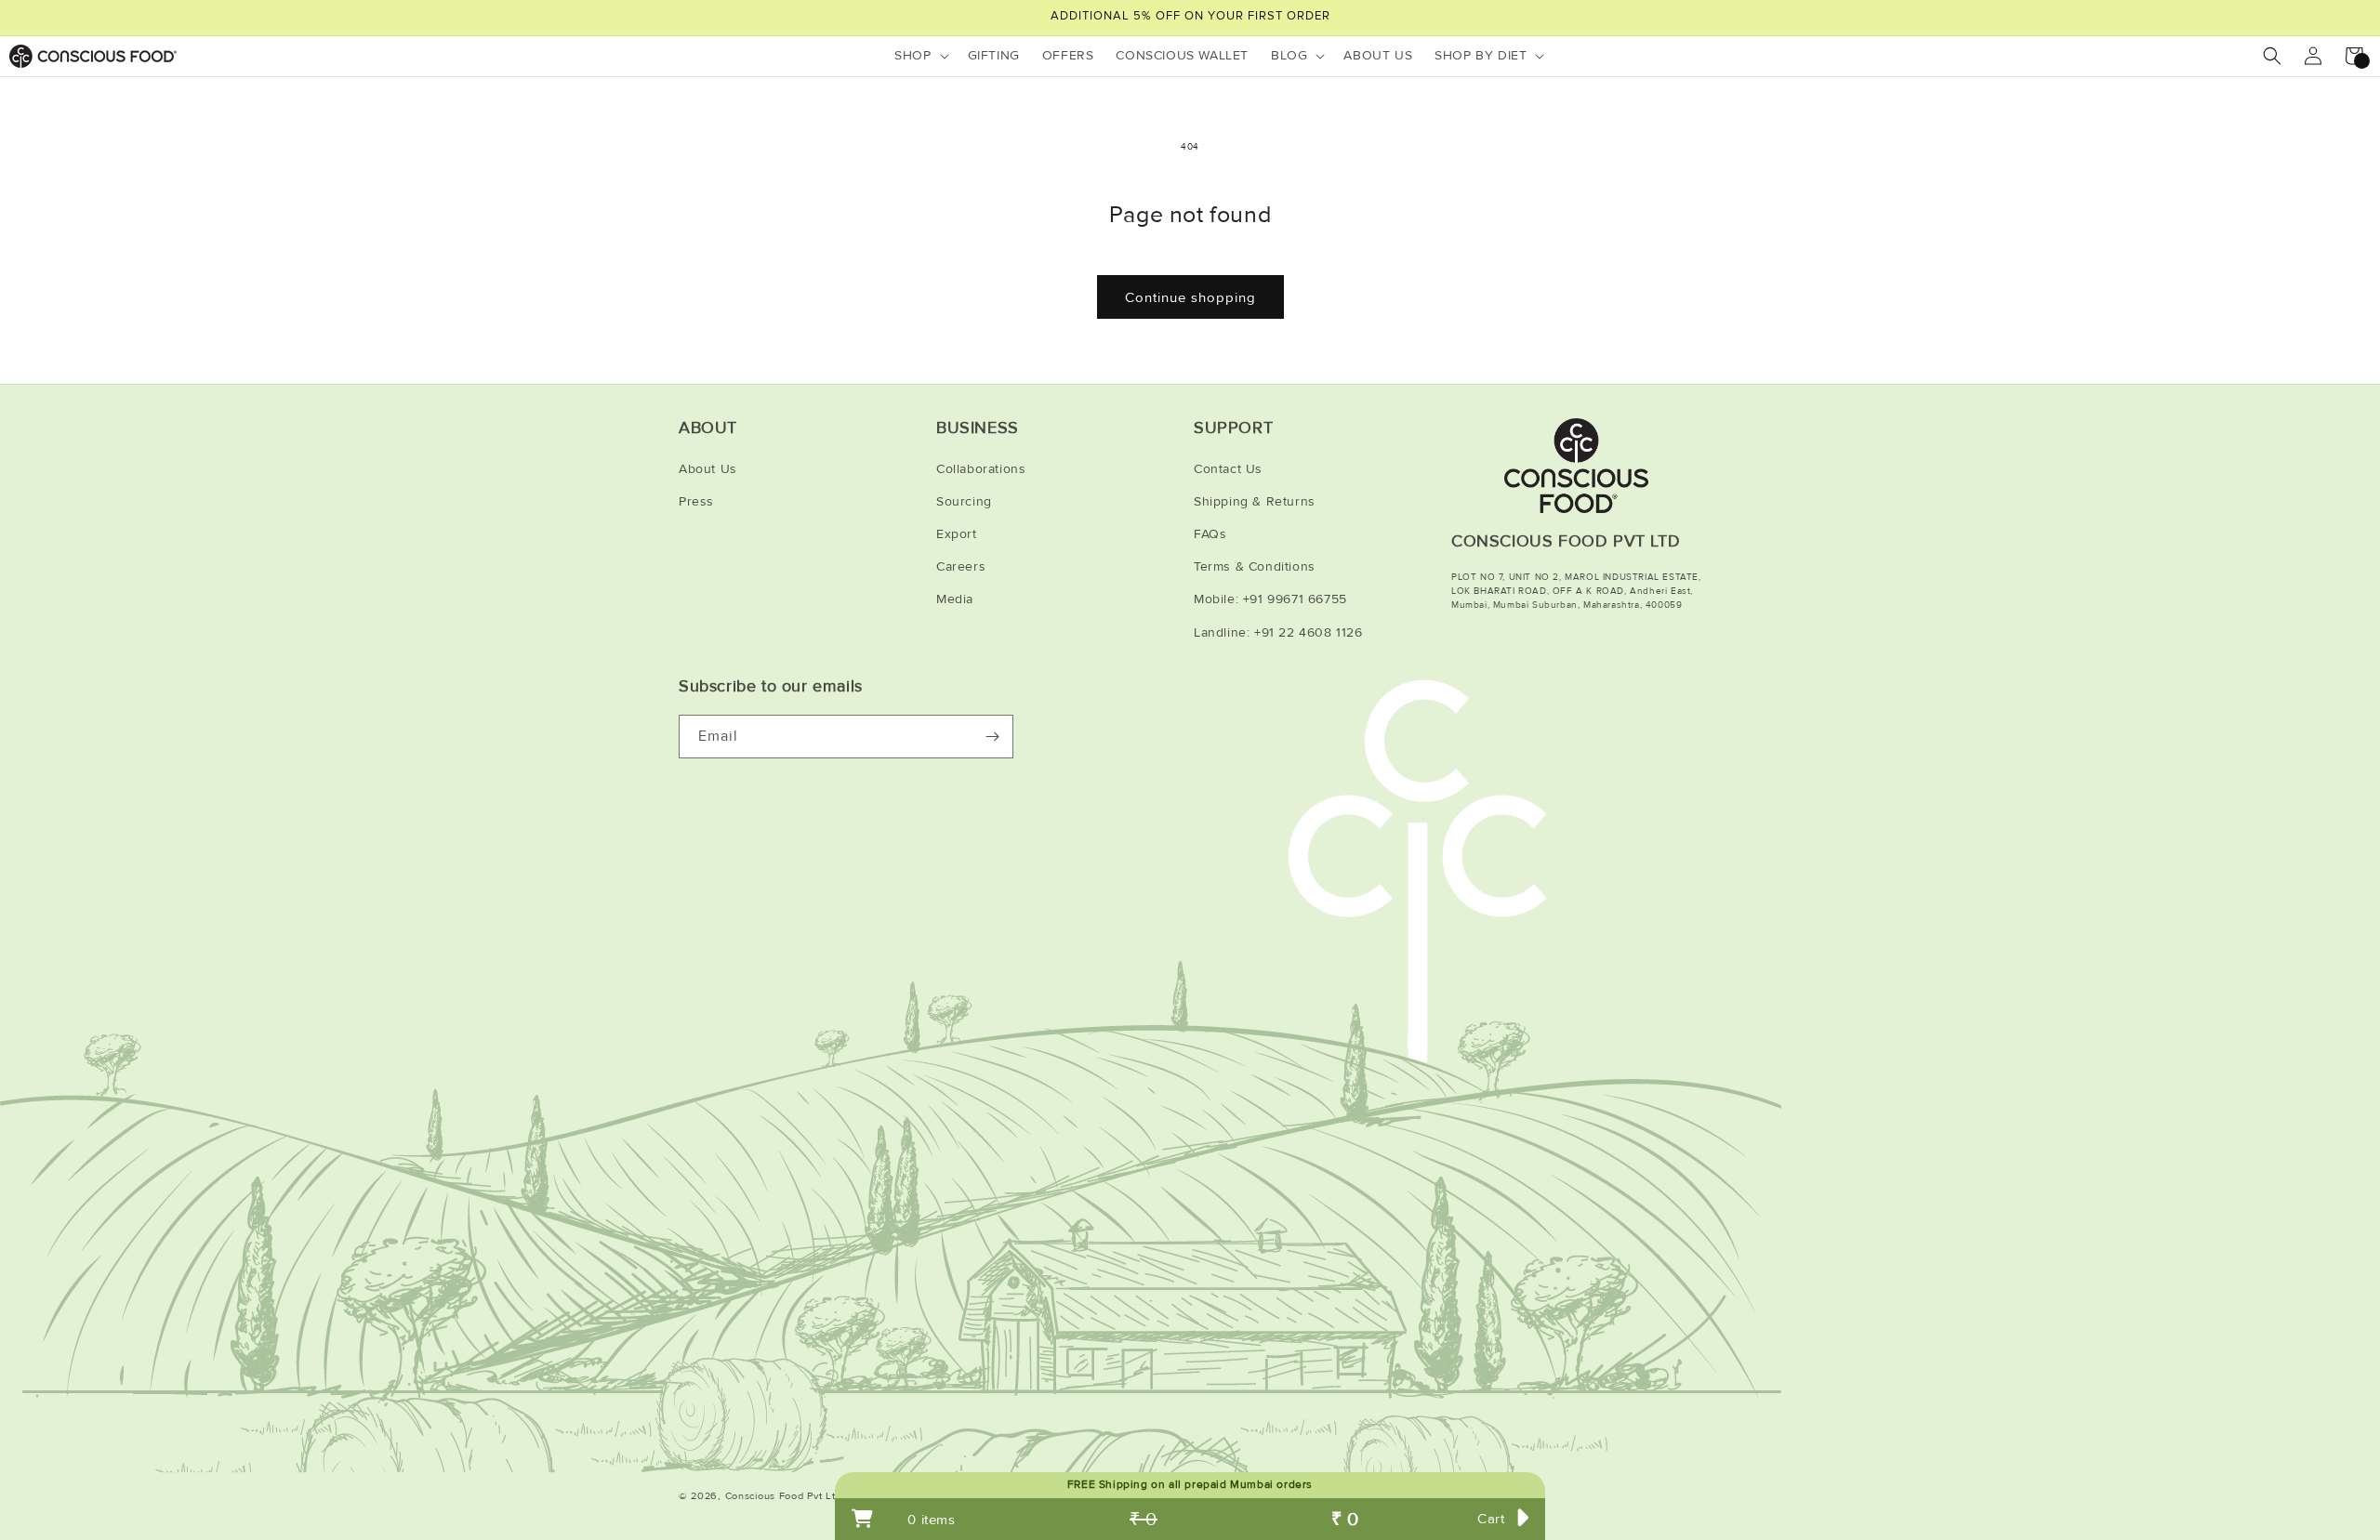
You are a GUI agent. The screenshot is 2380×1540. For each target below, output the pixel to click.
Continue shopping (1190, 297)
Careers (961, 566)
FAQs (1210, 534)
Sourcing (964, 501)
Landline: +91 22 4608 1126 (1278, 632)
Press (696, 501)
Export (957, 534)
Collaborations (981, 469)
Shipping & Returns (1255, 501)
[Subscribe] (992, 737)
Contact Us (1228, 469)
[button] (919, 56)
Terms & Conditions (1255, 566)
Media (955, 599)
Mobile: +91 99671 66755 (1270, 599)
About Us (708, 469)
